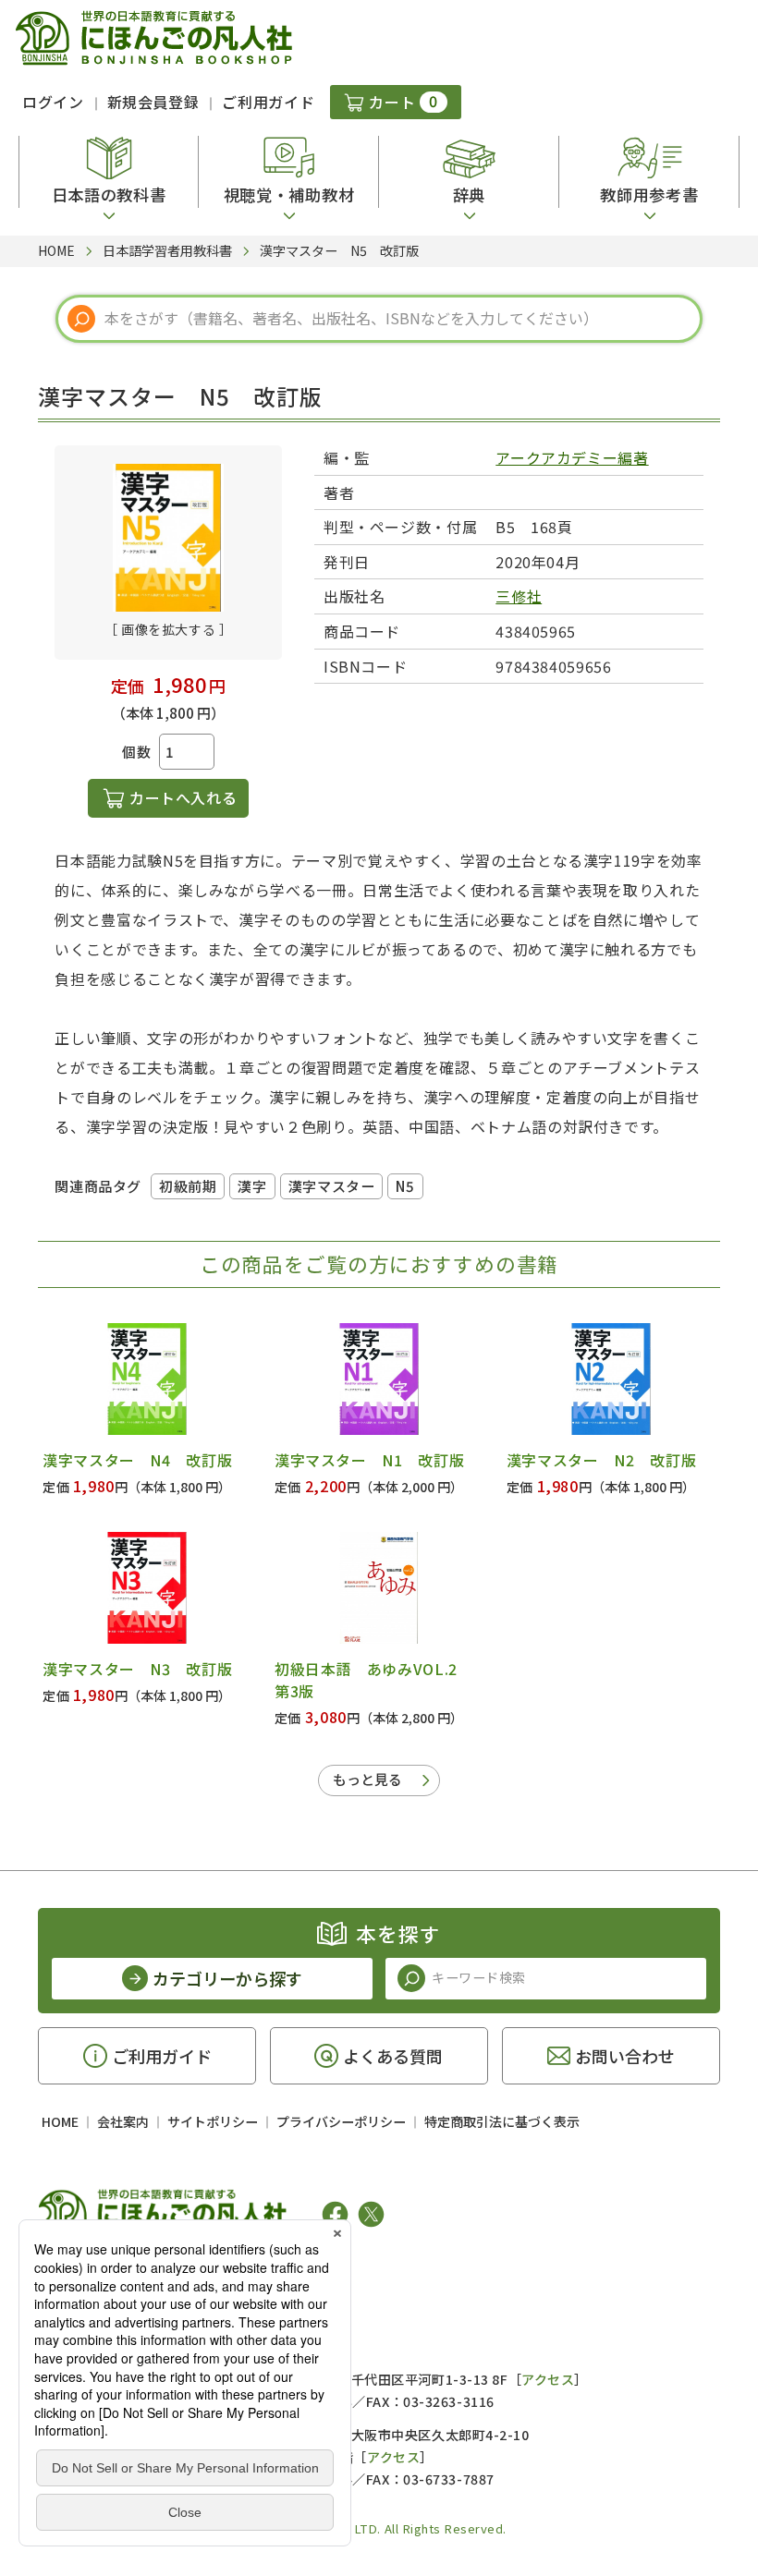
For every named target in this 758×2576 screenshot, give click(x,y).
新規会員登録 (153, 102)
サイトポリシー (213, 2121)
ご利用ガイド (268, 102)
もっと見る (367, 1779)
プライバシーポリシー (341, 2121)
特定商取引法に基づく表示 (502, 2121)
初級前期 (188, 1186)
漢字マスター (332, 1186)
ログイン (53, 102)
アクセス (548, 2379)
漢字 (252, 1186)
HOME (60, 2121)
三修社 (519, 596)
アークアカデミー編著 (572, 457)
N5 (405, 1186)
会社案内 (123, 2121)
